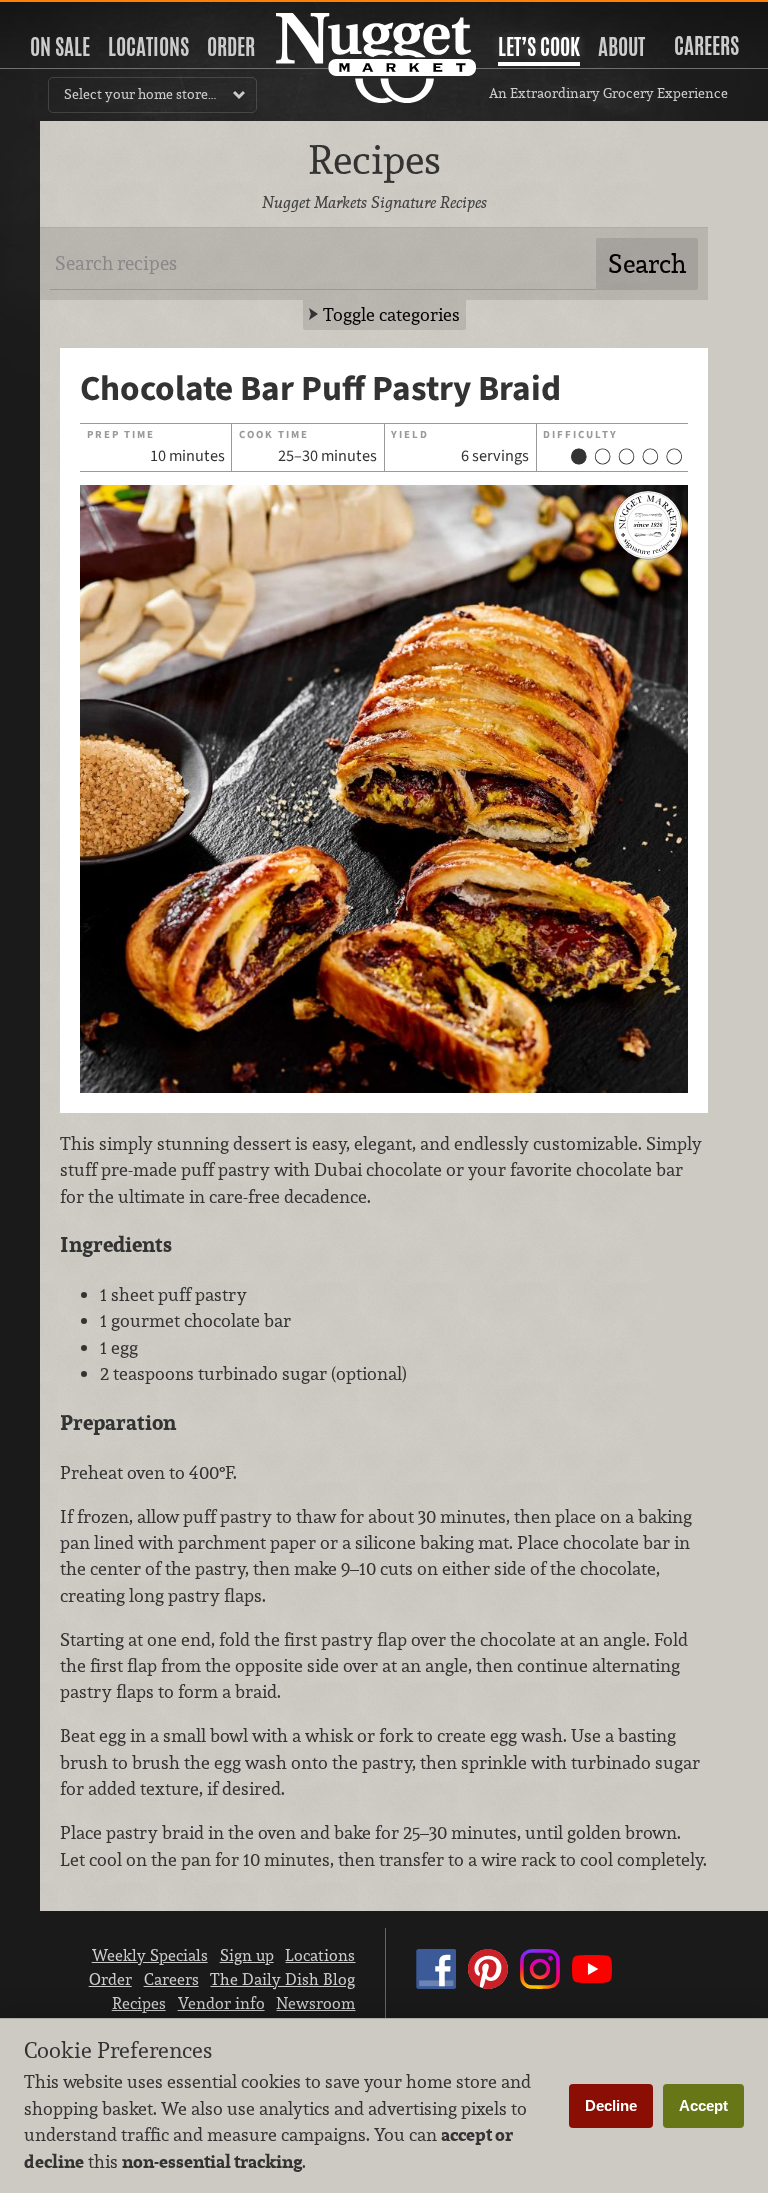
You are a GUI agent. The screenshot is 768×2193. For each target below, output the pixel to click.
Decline (611, 2105)
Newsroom (315, 2003)
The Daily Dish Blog (282, 1979)
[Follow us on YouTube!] (592, 1988)
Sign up (247, 1955)
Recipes (139, 2003)
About (621, 47)
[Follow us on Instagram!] (540, 1988)
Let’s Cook (539, 47)
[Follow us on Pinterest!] (488, 1988)
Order (231, 47)
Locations (148, 47)
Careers (706, 46)
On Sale (60, 47)
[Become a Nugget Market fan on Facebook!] (436, 1988)
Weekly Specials (150, 1955)
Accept (703, 2105)
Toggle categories (391, 314)
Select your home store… (140, 94)
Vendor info (221, 2003)
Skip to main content (94, 16)
